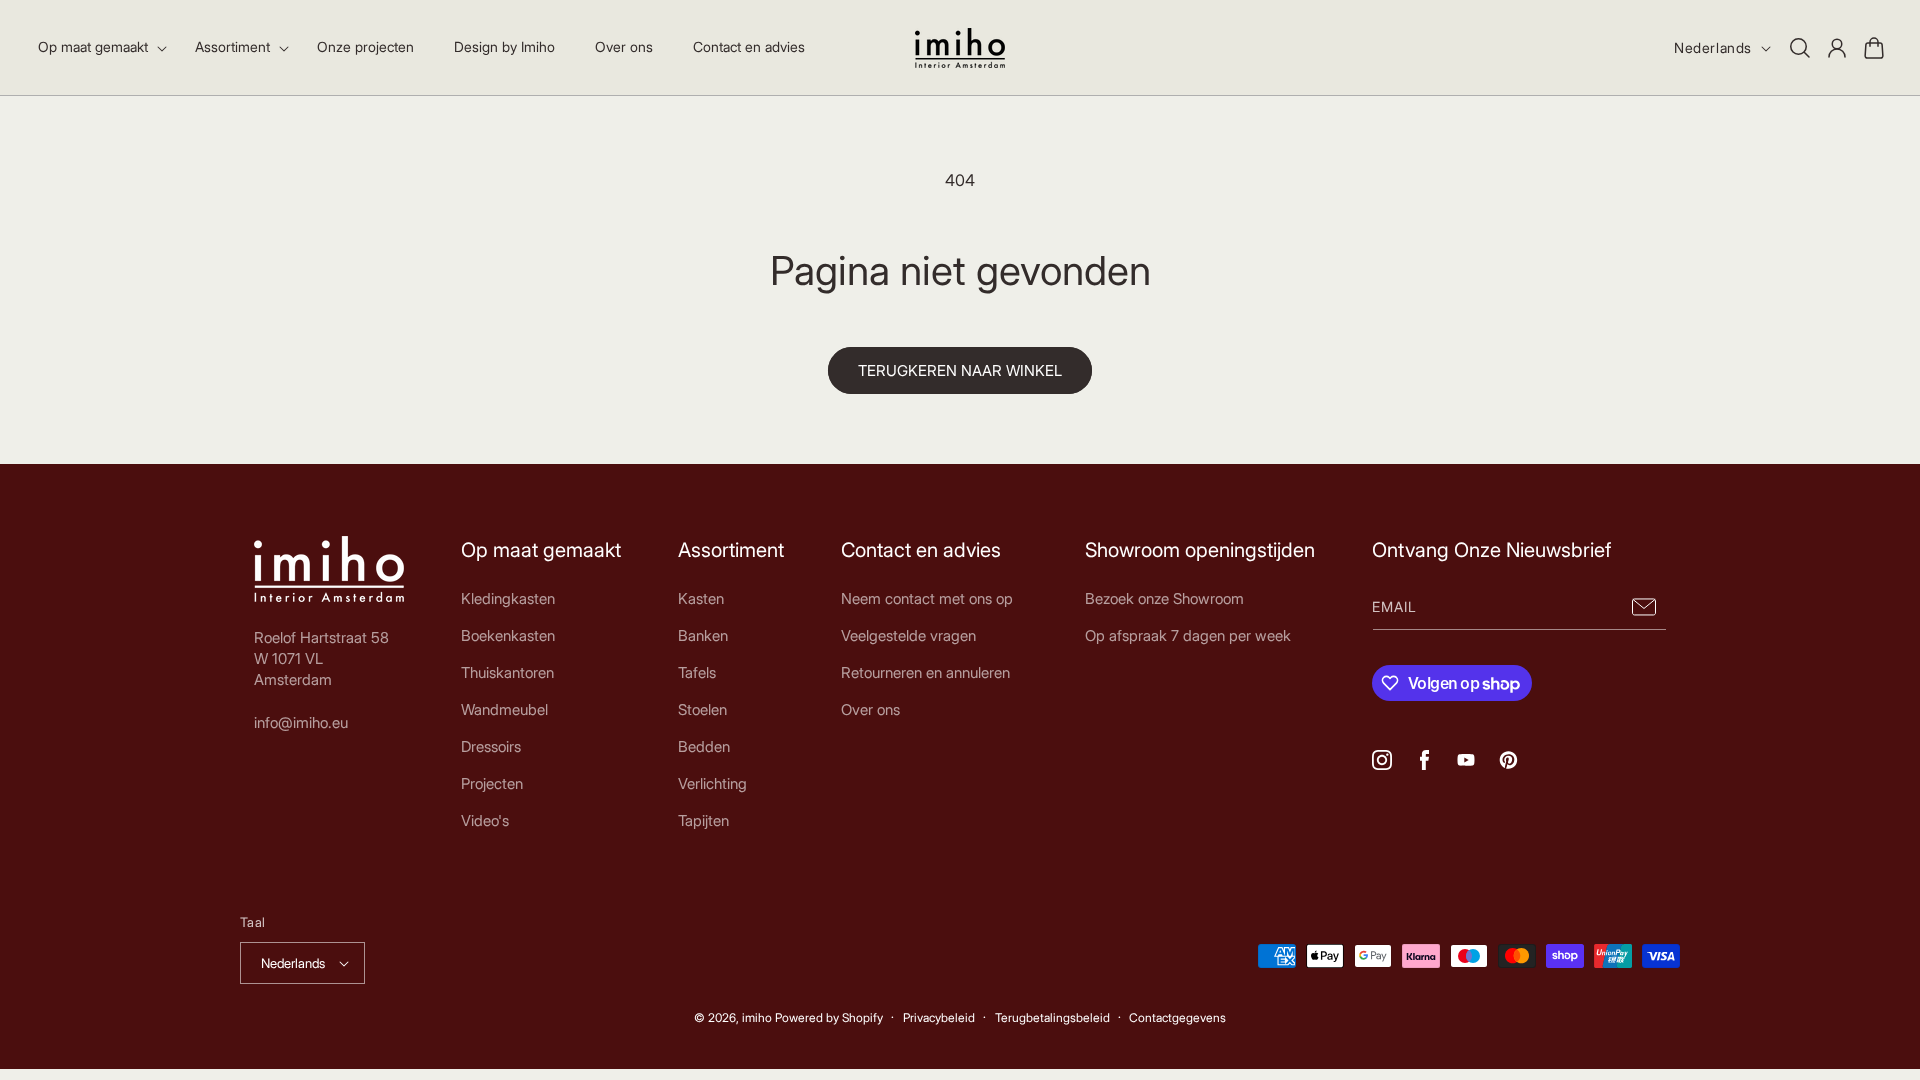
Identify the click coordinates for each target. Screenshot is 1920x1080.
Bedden (704, 746)
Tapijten (703, 820)
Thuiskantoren (507, 672)
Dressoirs (491, 746)
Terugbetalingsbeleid (1052, 1017)
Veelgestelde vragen (908, 635)
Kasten (701, 598)
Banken (703, 635)
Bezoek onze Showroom (1164, 598)
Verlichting (712, 783)
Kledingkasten (508, 598)
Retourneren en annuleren (925, 672)
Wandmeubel (504, 709)
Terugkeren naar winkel (960, 370)
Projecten (492, 783)
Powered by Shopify (829, 1017)
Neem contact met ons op (927, 598)
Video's (485, 820)
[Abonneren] (1644, 607)
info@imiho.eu (301, 722)
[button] (96, 47)
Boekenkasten (508, 635)
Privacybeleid (939, 1017)
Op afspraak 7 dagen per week (1188, 635)
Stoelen (702, 709)
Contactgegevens (1177, 1017)
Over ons (870, 709)
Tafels (697, 672)
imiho (757, 1017)
